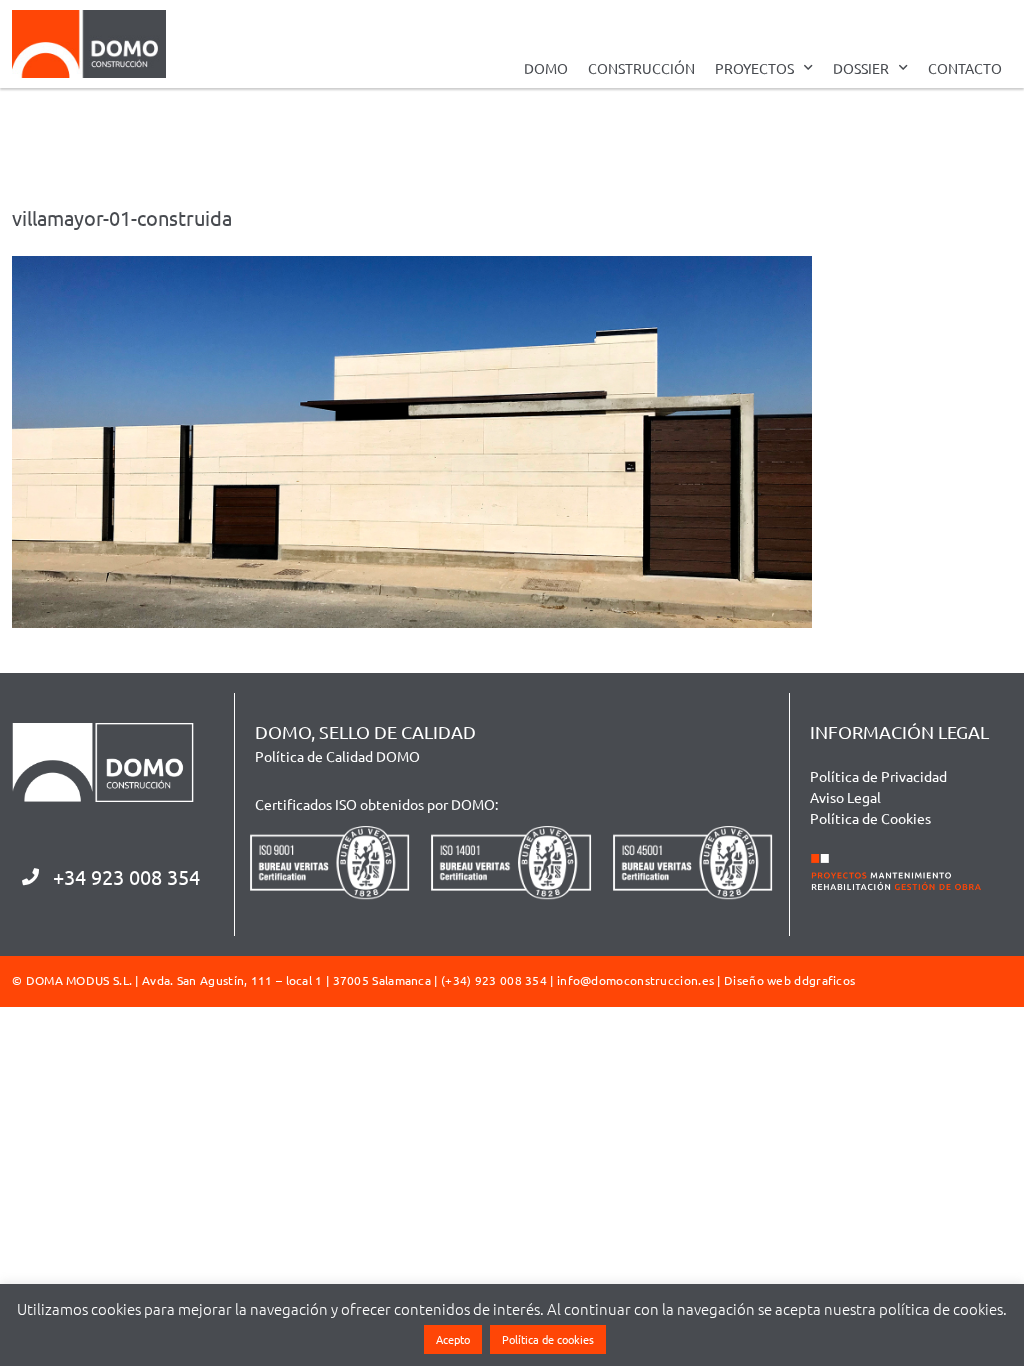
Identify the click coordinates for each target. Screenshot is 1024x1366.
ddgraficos (824, 980)
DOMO (546, 68)
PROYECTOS (754, 68)
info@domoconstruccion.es (635, 980)
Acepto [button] (453, 1339)
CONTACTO (965, 68)
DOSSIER (861, 68)
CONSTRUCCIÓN (641, 68)
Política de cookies (548, 1339)
